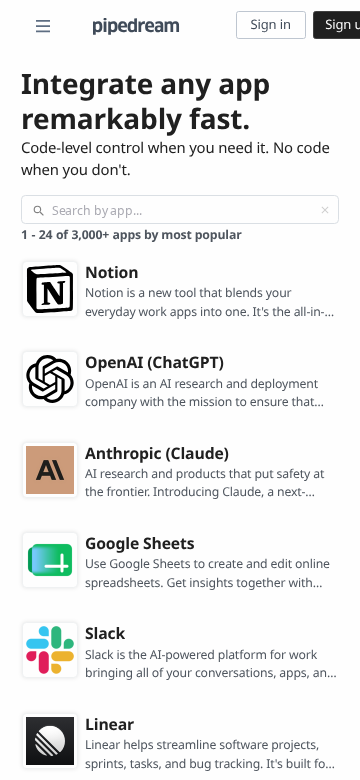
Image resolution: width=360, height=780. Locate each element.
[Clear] (325, 210)
